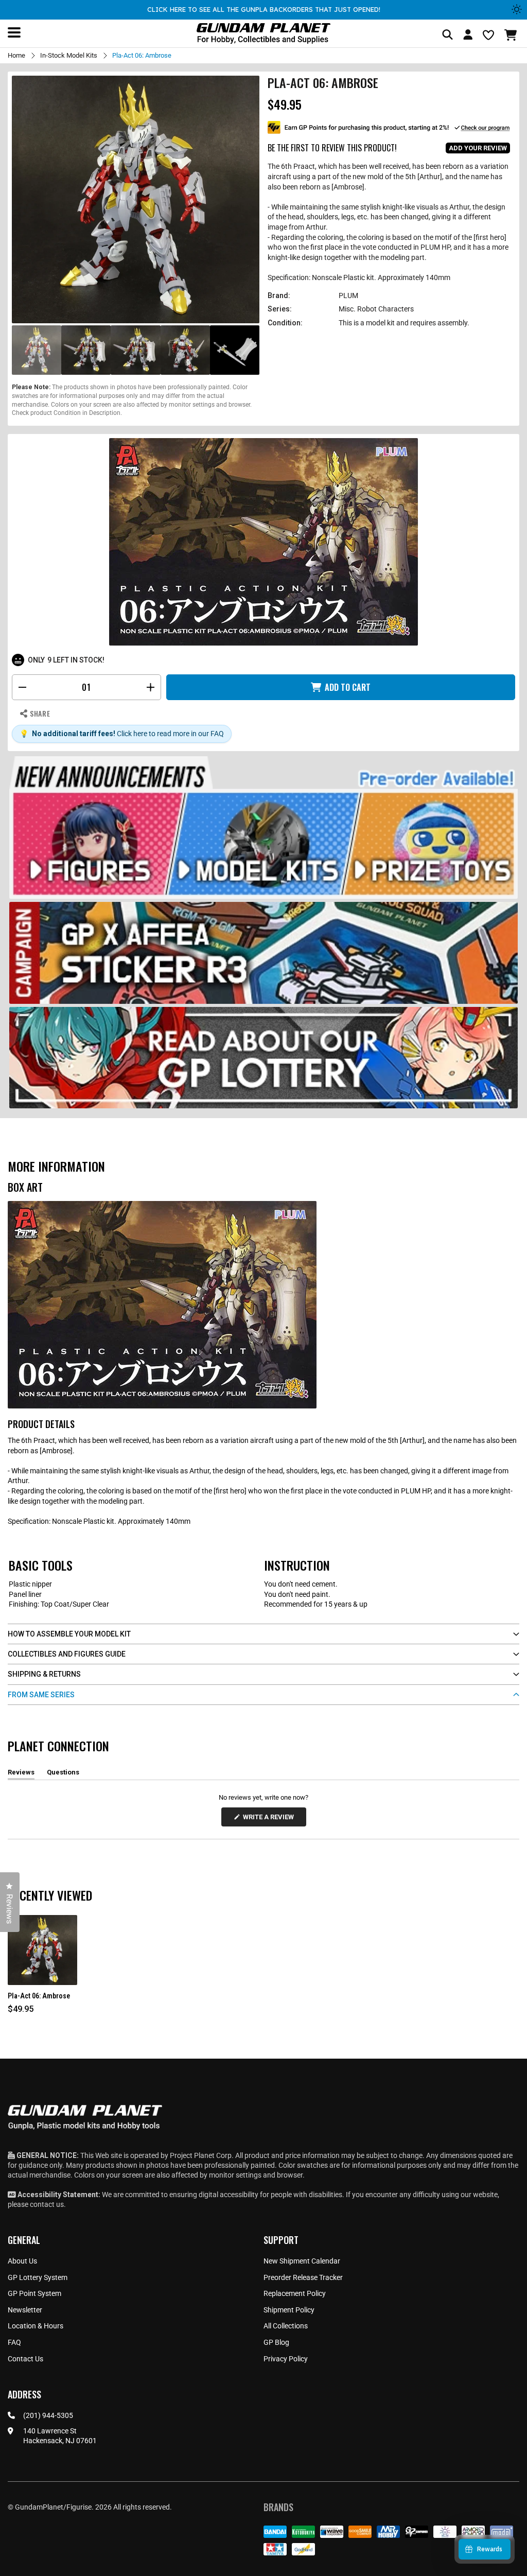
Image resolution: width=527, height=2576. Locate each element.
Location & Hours (36, 2326)
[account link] (468, 36)
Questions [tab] (63, 1774)
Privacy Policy (286, 2359)
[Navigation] (14, 32)
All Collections (286, 2326)
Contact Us (25, 2359)
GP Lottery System (38, 2277)
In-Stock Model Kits (69, 55)
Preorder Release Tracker (303, 2277)
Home (16, 55)
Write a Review (270, 1820)
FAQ (14, 2342)
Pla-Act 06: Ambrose (39, 1996)
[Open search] (447, 35)
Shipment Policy (289, 2310)
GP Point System (34, 2293)
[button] (512, 35)
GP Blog (276, 2342)
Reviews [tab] (21, 1774)
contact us (47, 2204)
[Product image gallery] (136, 199)
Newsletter (25, 2310)
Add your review (478, 148)
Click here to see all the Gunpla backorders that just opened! (264, 9)
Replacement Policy (295, 2293)
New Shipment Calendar (302, 2261)
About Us (22, 2261)
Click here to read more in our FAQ (170, 734)
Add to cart (348, 687)
